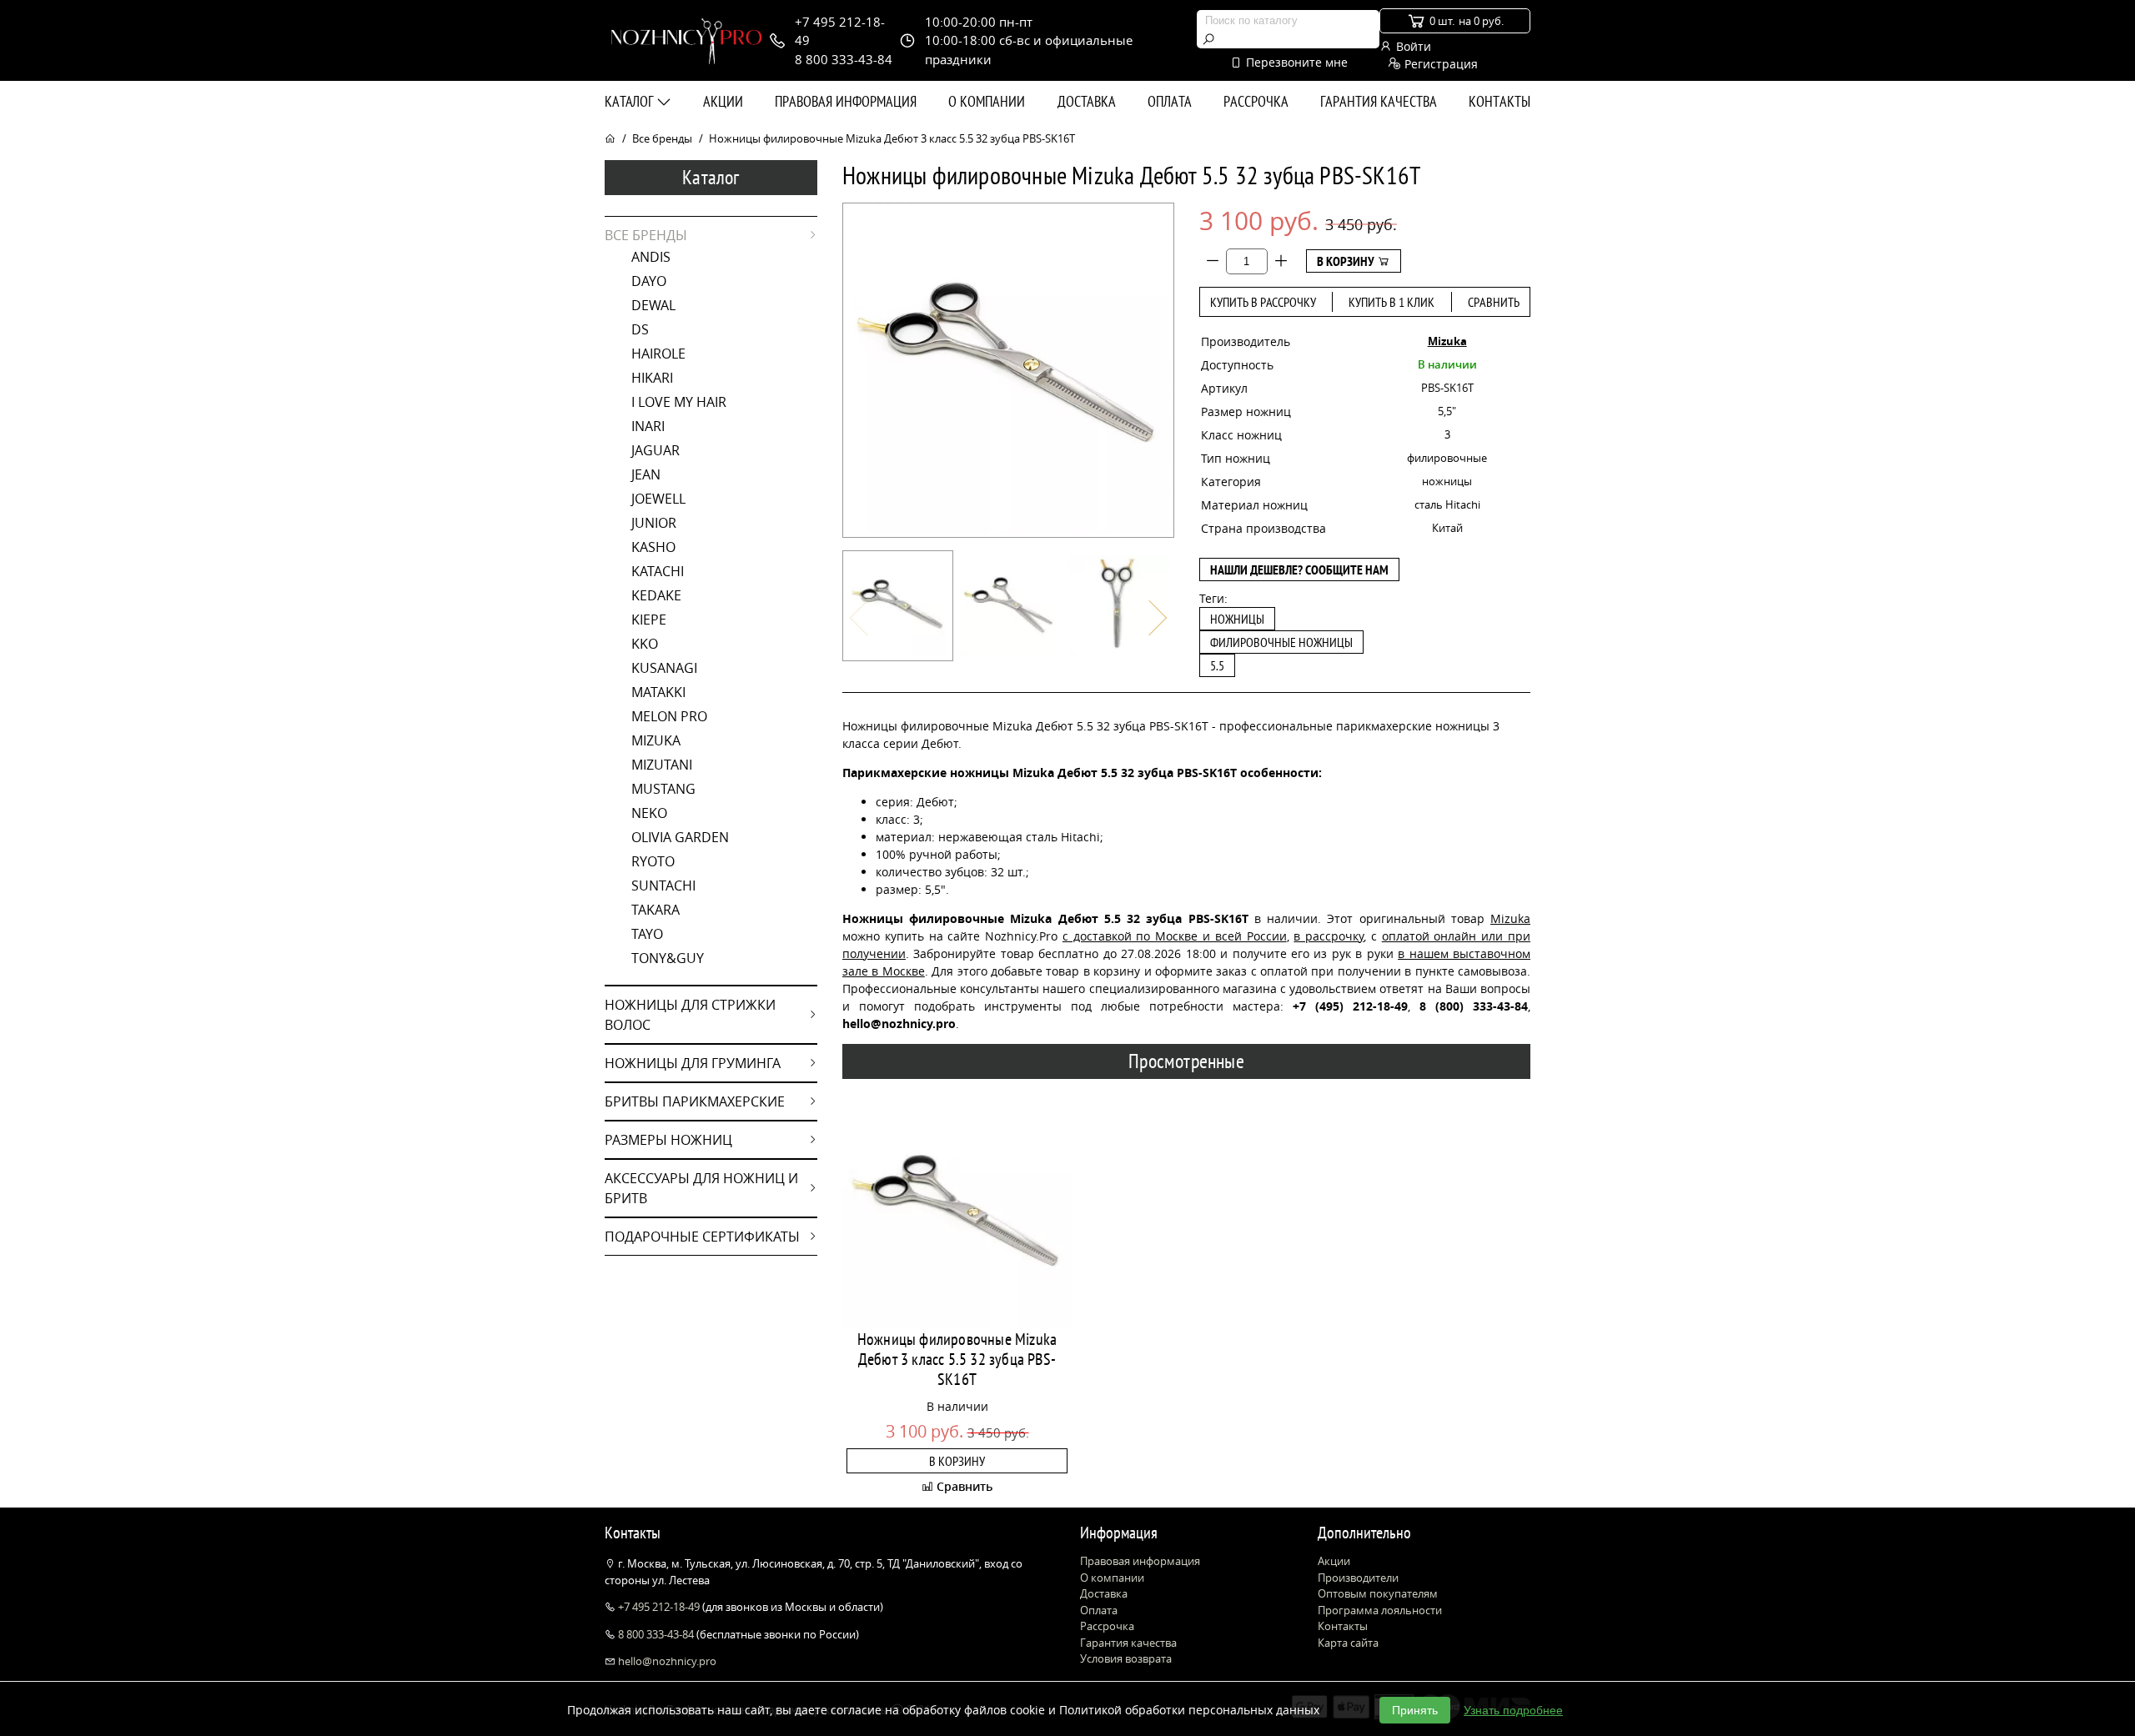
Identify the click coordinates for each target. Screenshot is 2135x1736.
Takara (656, 910)
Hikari (652, 378)
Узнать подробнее (1513, 1710)
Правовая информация (846, 101)
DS (640, 329)
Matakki (658, 692)
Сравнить (1494, 302)
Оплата (1170, 101)
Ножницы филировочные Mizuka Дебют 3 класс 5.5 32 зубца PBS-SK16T (957, 1359)
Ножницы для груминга (693, 1063)
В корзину (1347, 261)
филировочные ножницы (1281, 642)
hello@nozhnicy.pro (666, 1661)
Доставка (1087, 101)
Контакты (1500, 101)
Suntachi (663, 886)
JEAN (646, 474)
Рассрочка (1256, 101)
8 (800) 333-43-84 (1474, 1006)
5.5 (1217, 665)
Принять (1415, 1710)
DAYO (649, 281)
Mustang (663, 789)
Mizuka (656, 740)
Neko (649, 813)
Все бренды (662, 138)
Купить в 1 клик (1392, 302)
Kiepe (649, 620)
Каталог (630, 101)
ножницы (1237, 619)
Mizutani (662, 765)
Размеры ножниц (668, 1140)
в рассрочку (1329, 936)
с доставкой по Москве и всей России (1175, 936)
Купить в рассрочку (1263, 302)
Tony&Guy (668, 958)
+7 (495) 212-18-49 (1350, 1006)
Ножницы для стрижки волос (690, 1015)
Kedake (656, 595)
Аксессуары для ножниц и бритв (701, 1188)
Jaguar (656, 450)
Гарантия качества (1379, 101)
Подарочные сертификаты (702, 1237)
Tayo (647, 934)
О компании (987, 101)
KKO (645, 644)
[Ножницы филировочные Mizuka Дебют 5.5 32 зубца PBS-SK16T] (898, 606)
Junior (654, 523)
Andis (651, 257)
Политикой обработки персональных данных (1189, 1710)
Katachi (658, 571)
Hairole (658, 354)
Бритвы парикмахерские (695, 1101)
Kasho (653, 547)
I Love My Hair (679, 402)
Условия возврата (1126, 1658)
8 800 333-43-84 (656, 1634)
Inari (648, 426)
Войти (1412, 46)
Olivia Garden (680, 837)
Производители (1358, 1578)
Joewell (658, 499)
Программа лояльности (1380, 1610)
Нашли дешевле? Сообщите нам (1299, 569)
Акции (723, 101)
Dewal (653, 305)
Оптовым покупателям (1378, 1593)
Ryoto (653, 861)
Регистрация (1439, 64)
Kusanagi (664, 668)
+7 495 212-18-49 (659, 1607)
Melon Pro (669, 716)
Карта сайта (1348, 1643)
